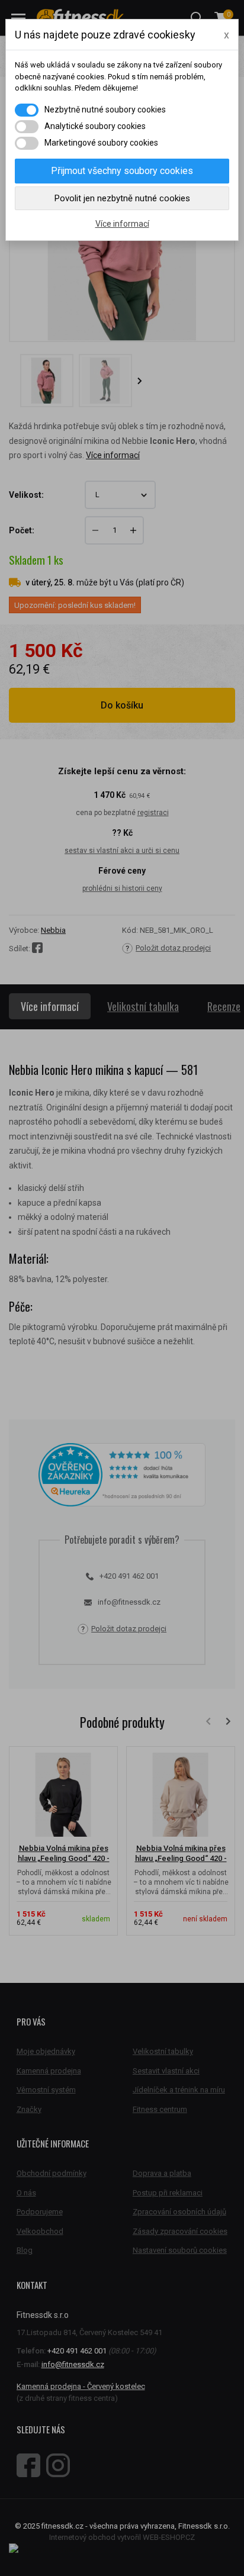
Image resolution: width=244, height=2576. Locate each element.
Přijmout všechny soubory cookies (122, 171)
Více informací (122, 224)
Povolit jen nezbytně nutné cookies (122, 198)
